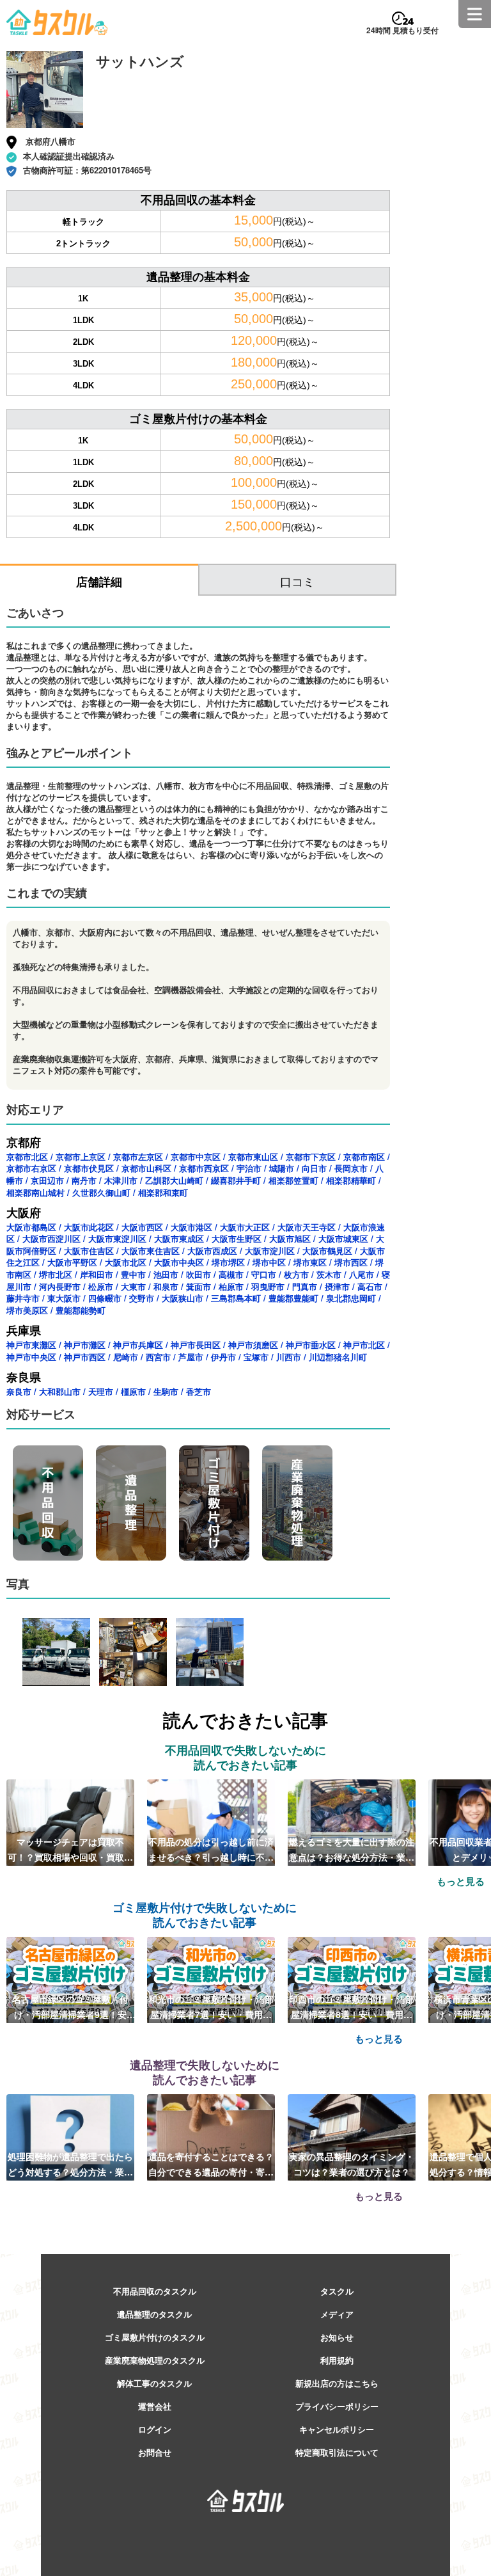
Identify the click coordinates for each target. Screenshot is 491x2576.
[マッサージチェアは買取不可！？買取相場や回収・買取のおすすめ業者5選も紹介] (70, 1822)
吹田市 (199, 1274)
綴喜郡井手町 (236, 1180)
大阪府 (24, 1212)
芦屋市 (191, 1357)
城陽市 (282, 1168)
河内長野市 (60, 1286)
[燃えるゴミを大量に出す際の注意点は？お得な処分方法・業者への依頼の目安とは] (352, 1822)
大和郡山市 (60, 1391)
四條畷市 (105, 1298)
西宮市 (158, 1357)
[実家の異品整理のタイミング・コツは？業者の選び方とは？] (352, 2136)
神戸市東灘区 (31, 1345)
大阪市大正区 (245, 1227)
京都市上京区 (81, 1157)
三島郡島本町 (236, 1298)
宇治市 (249, 1168)
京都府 (24, 1142)
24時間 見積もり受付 (402, 30)
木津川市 (121, 1180)
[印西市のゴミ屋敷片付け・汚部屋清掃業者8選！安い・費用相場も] (352, 1979)
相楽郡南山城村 (35, 1192)
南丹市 (84, 1180)
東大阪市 (64, 1298)
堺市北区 (56, 1274)
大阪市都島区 (31, 1227)
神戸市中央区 (31, 1357)
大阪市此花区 (89, 1227)
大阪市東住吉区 (151, 1251)
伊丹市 (223, 1357)
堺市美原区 (27, 1310)
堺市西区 (351, 1262)
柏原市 (231, 1286)
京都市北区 (27, 1157)
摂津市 (337, 1286)
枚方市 (296, 1274)
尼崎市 (126, 1357)
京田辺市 (47, 1180)
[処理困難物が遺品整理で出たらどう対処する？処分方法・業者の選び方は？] (70, 2136)
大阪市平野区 (72, 1262)
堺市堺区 (228, 1262)
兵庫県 (24, 1330)
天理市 (101, 1391)
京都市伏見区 (89, 1168)
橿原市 (133, 1391)
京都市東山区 (253, 1157)
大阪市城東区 (343, 1238)
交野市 (142, 1298)
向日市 (314, 1168)
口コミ (297, 581)
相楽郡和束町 (163, 1192)
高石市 (370, 1286)
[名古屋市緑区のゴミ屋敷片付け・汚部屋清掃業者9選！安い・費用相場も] (70, 1979)
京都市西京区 (204, 1168)
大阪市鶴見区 (327, 1251)
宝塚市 (256, 1357)
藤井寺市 (23, 1298)
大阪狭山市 (183, 1298)
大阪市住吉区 (89, 1251)
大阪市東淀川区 (117, 1238)
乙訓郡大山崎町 (174, 1180)
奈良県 (24, 1377)
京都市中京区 (196, 1157)
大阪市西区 (142, 1227)
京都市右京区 (31, 1168)
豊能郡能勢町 (81, 1310)
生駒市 (166, 1391)
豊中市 (133, 1274)
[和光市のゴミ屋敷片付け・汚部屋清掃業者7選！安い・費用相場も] (211, 1979)
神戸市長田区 (196, 1345)
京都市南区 (364, 1157)
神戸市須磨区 (253, 1345)
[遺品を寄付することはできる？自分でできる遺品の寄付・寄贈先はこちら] (211, 2136)
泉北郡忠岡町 (351, 1298)
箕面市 (199, 1286)
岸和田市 (97, 1274)
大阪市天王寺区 (307, 1227)
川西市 (289, 1357)
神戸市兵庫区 (138, 1345)
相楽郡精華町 (351, 1180)
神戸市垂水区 (311, 1345)
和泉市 (166, 1286)
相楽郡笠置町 (293, 1180)
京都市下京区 (311, 1157)
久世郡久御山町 (101, 1192)
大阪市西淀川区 (51, 1238)
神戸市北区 (364, 1345)
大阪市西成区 (212, 1251)
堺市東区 (310, 1262)
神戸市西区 (85, 1357)
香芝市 (199, 1391)
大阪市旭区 (290, 1238)
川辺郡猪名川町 (338, 1357)
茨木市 (329, 1274)
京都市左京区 (138, 1157)
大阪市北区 (126, 1262)
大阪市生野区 (237, 1238)
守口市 (264, 1274)
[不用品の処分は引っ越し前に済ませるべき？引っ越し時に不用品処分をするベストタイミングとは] (211, 1822)
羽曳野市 (268, 1286)
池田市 (166, 1274)
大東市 (133, 1286)
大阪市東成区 (179, 1238)
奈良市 (19, 1391)
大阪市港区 (191, 1227)
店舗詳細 (99, 582)
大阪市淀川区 (270, 1251)
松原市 (101, 1286)
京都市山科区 (146, 1168)
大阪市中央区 (179, 1262)
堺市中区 (269, 1262)
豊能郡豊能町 (293, 1298)
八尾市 (362, 1274)
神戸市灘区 (85, 1345)
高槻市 (231, 1274)
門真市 (305, 1286)
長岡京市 (351, 1168)
